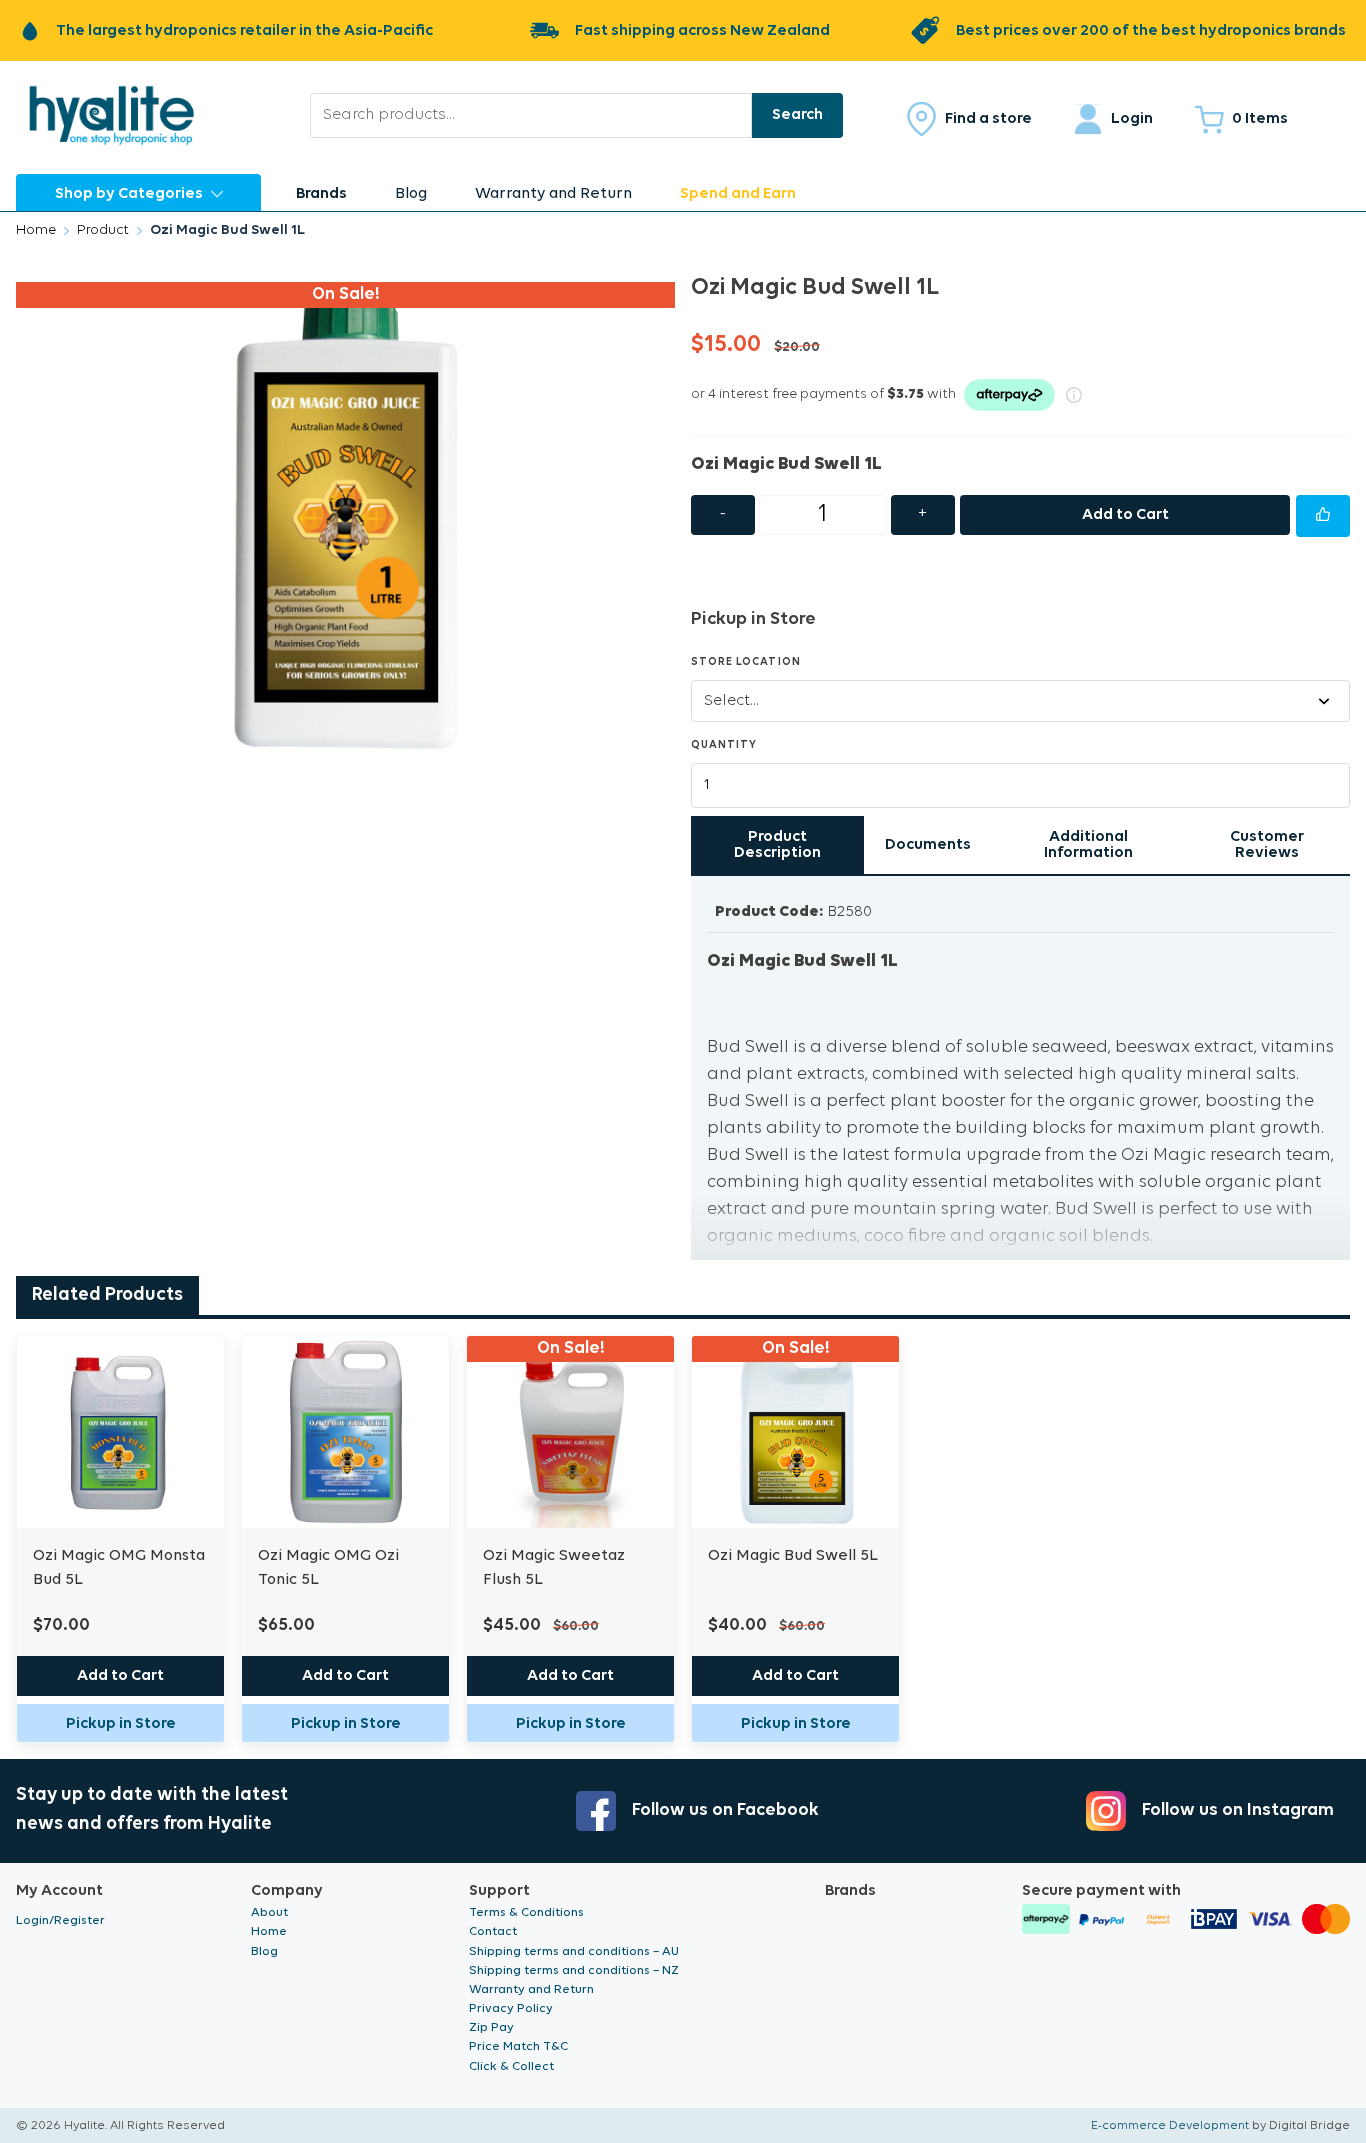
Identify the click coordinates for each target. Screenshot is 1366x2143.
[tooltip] (1323, 516)
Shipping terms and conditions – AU (574, 1951)
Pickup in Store (121, 1724)
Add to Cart (1125, 515)
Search (797, 115)
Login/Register (60, 1920)
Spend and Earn (738, 194)
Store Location (746, 662)
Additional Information (1088, 845)
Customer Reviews (1267, 845)
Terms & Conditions (526, 1912)
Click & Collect (511, 2066)
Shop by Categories (129, 194)
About (269, 1912)
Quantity (724, 745)
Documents (928, 845)
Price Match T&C (518, 2046)
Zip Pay (491, 2027)
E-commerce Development (1170, 2125)
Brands (321, 194)
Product (103, 230)
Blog (411, 194)
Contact (493, 1931)
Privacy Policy (511, 2008)
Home (36, 230)
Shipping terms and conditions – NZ (574, 1970)
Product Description (777, 845)
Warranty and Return (553, 194)
